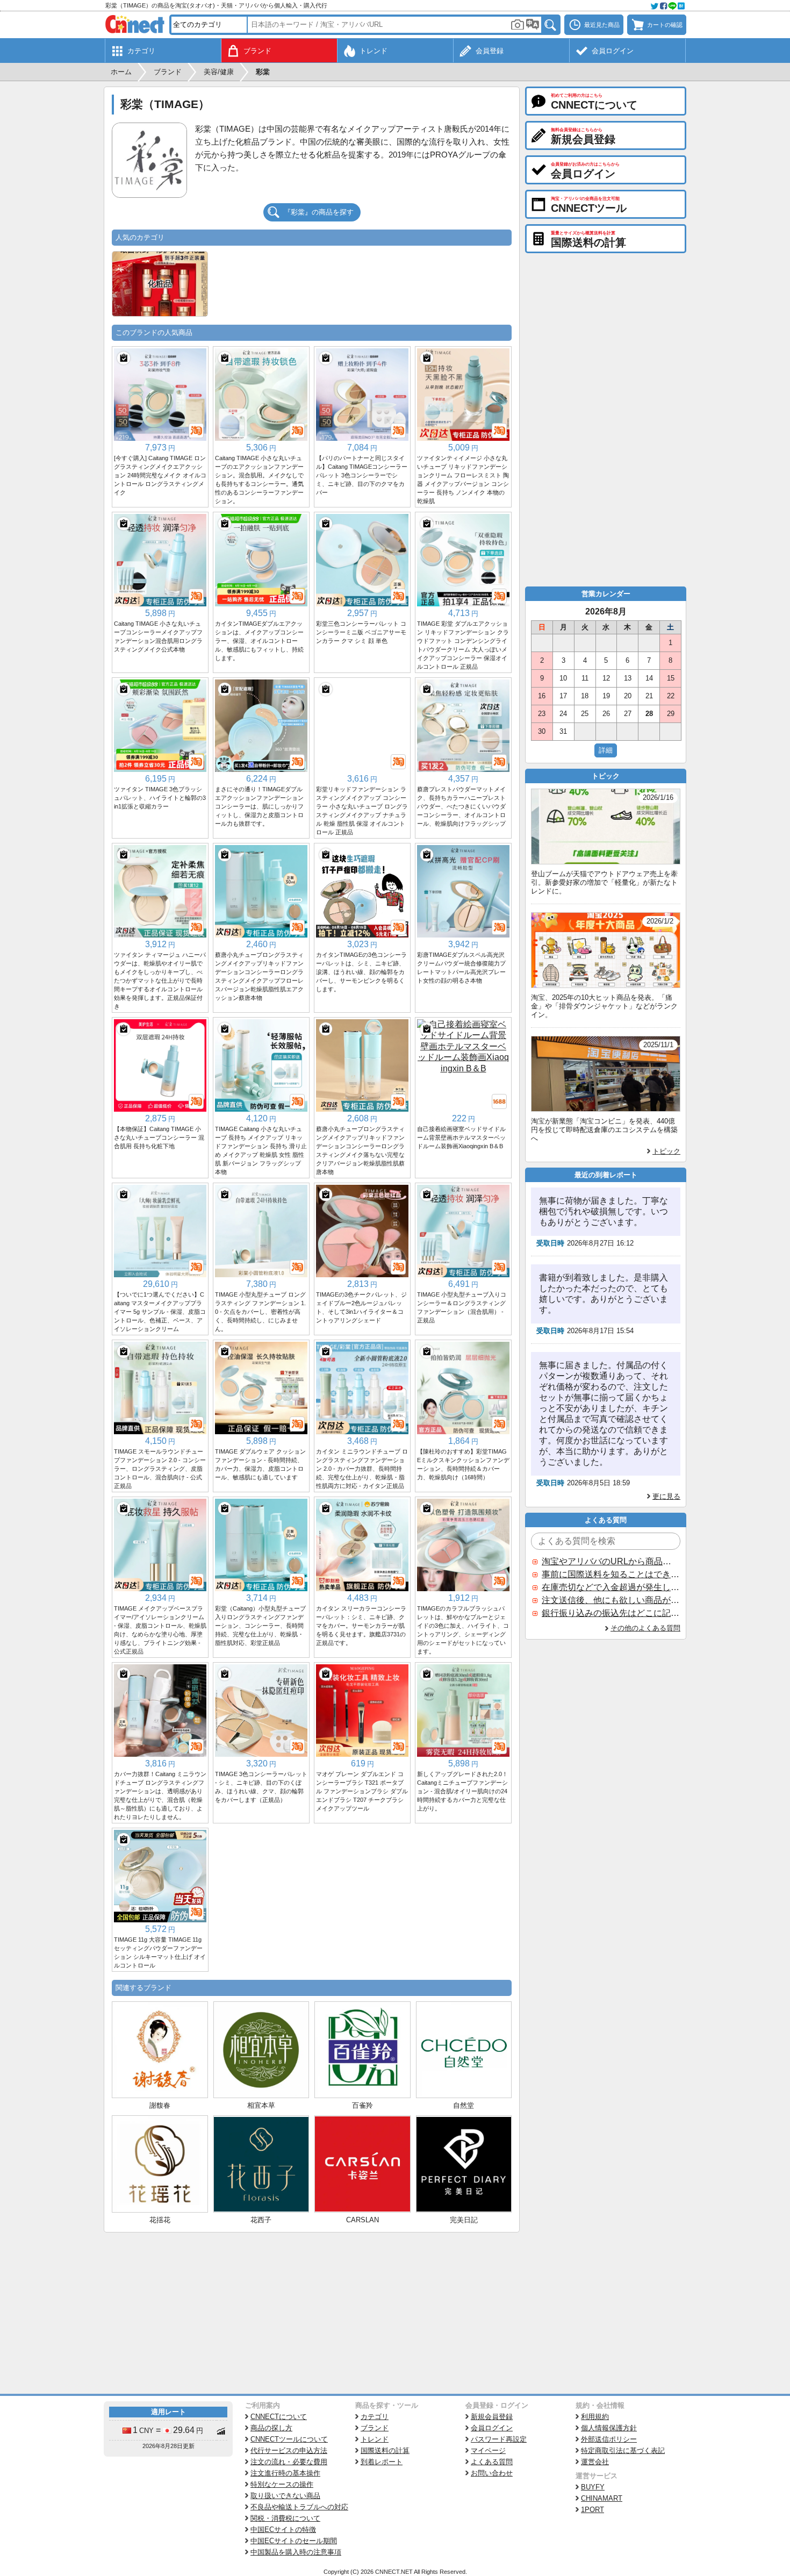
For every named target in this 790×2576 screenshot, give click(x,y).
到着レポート (382, 2462)
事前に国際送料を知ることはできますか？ (611, 1574)
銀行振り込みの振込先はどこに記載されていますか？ (611, 1613)
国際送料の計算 (385, 2450)
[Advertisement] (312, 2313)
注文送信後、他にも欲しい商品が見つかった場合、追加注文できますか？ (611, 1600)
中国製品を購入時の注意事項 (296, 2552)
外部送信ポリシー (609, 2439)
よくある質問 (492, 2462)
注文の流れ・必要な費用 (289, 2462)
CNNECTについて (279, 2417)
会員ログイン (492, 2428)
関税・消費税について (285, 2518)
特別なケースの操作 (282, 2484)
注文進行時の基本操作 (285, 2473)
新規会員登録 (492, 2417)
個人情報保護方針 (609, 2428)
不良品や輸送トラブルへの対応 (299, 2507)
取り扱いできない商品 (285, 2496)
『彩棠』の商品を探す (319, 212)
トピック (666, 1151)
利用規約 (595, 2417)
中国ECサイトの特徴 (283, 2530)
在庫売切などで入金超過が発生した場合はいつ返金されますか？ (611, 1587)
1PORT (592, 2510)
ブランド (375, 2428)
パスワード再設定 (499, 2439)
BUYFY (593, 2487)
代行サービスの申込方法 (289, 2450)
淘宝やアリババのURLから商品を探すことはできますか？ (611, 1561)
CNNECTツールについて (289, 2439)
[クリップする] (124, 358)
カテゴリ (375, 2417)
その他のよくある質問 (645, 1628)
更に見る (666, 1496)
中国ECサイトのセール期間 (294, 2541)
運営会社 (595, 2462)
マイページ (488, 2450)
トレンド (375, 2439)
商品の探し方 (271, 2428)
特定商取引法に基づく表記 (623, 2450)
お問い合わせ (492, 2473)
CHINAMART (602, 2498)
